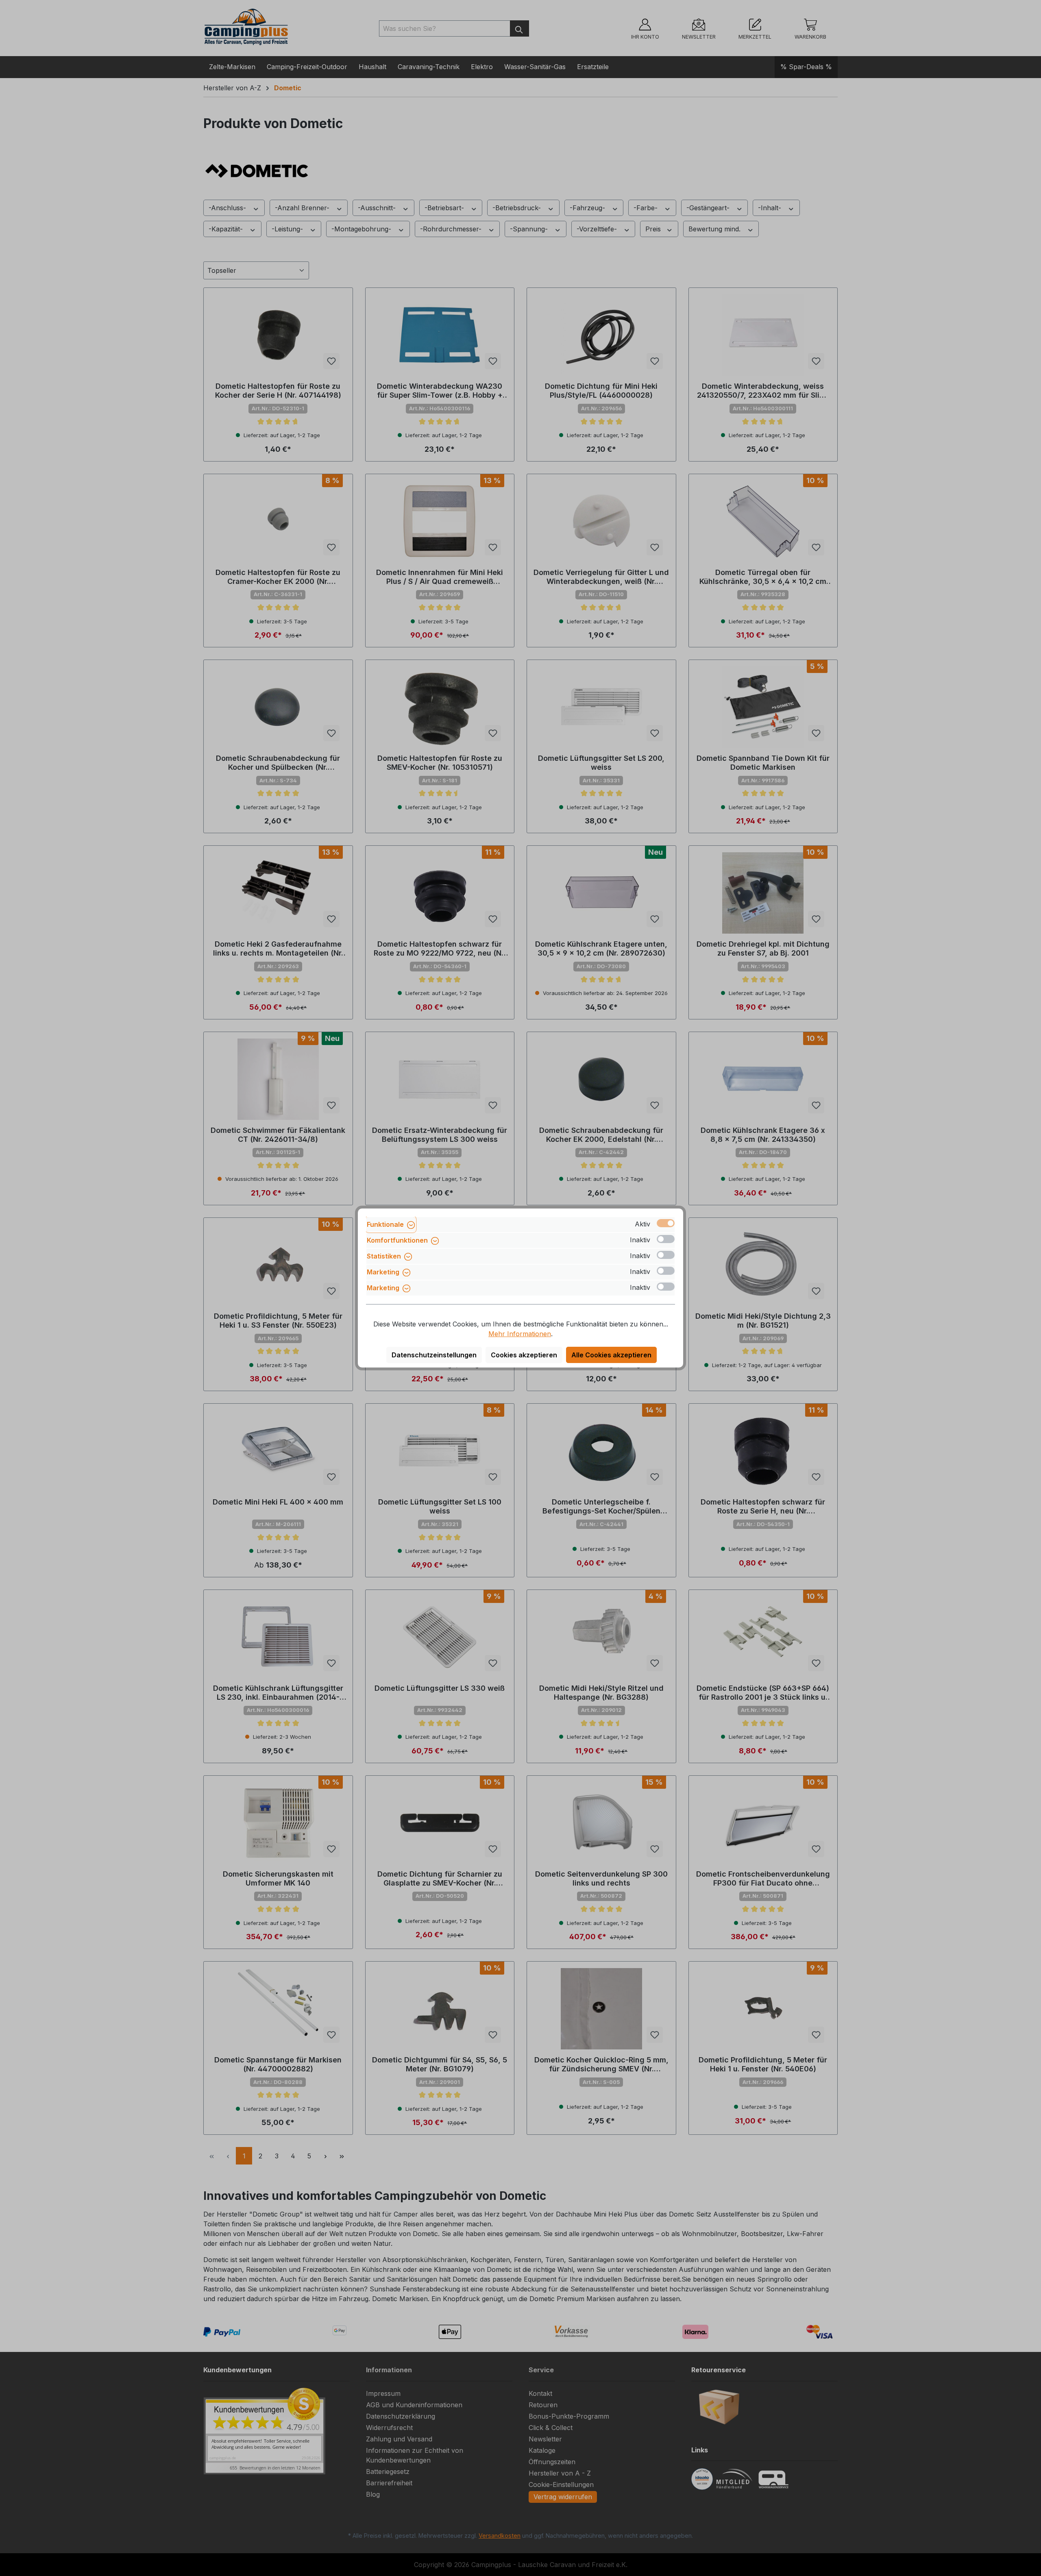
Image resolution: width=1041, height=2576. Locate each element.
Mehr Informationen (520, 1334)
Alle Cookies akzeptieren (611, 1355)
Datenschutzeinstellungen (434, 1355)
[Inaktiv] (666, 1239)
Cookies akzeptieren (524, 1355)
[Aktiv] (666, 1223)
